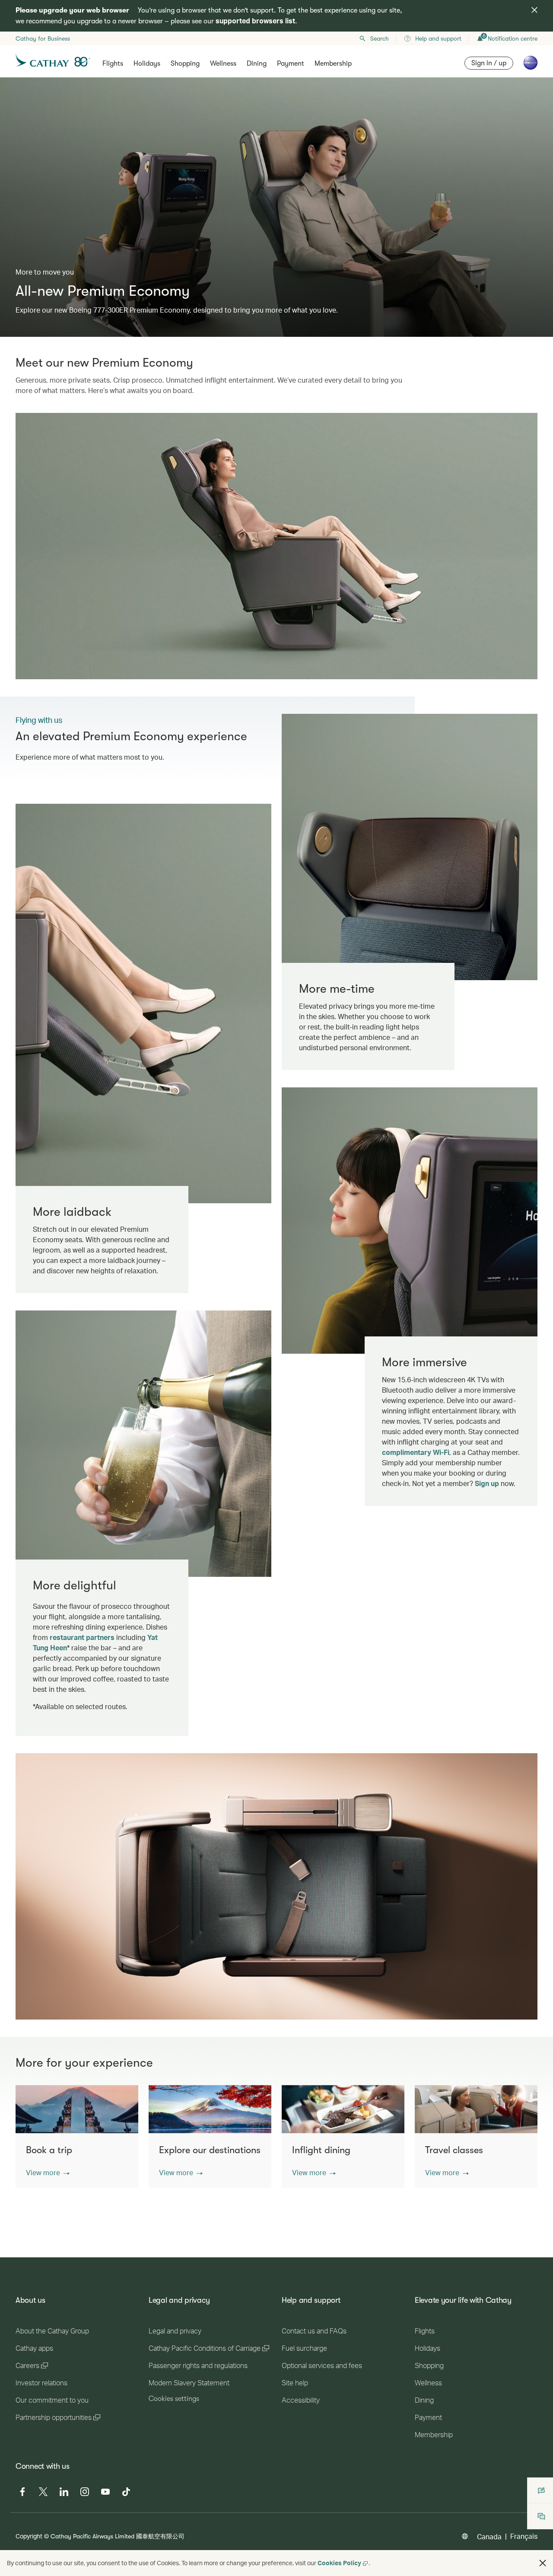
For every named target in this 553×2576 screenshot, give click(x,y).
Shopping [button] (185, 64)
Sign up (487, 1483)
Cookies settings (174, 2399)
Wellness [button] (223, 64)
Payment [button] (291, 64)
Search (380, 38)
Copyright (29, 2536)
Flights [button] (113, 64)
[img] (534, 10)
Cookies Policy (339, 2563)
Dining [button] (257, 64)
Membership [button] (333, 64)
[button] (48, 2173)
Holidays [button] (147, 64)
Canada (489, 2536)
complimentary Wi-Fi (416, 1452)
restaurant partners (82, 1637)
